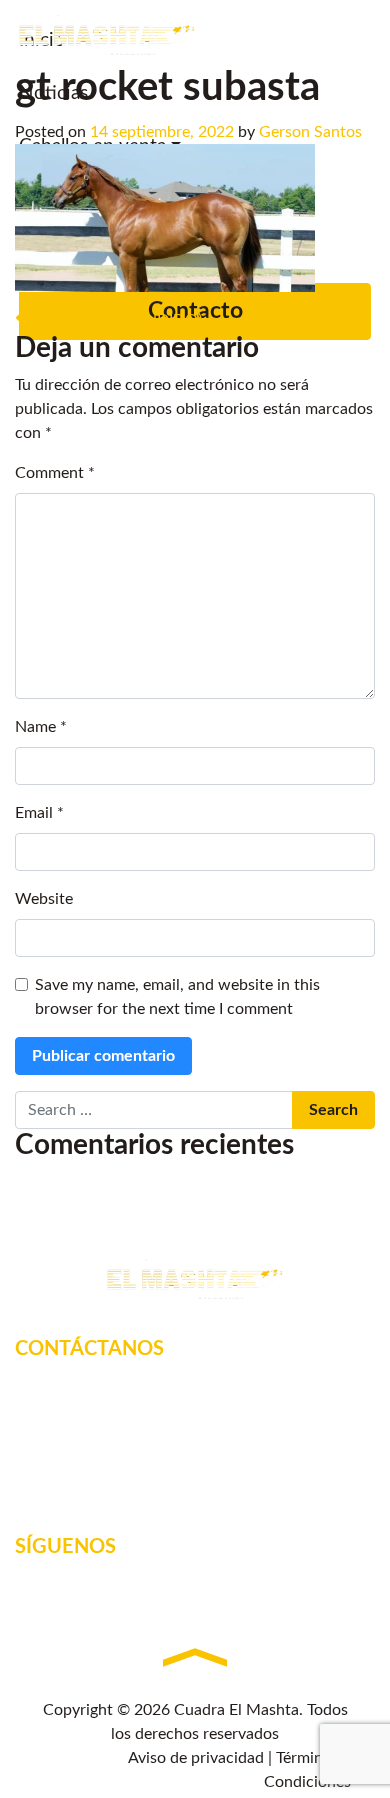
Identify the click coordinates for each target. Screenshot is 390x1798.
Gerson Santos (310, 132)
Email (39, 813)
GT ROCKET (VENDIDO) (113, 320)
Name (41, 727)
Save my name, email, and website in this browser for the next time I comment (177, 997)
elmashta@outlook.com (125, 1477)
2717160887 (88, 1449)
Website (44, 899)
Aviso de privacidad (196, 1758)
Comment (55, 473)
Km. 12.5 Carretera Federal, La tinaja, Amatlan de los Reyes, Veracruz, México (204, 1409)
